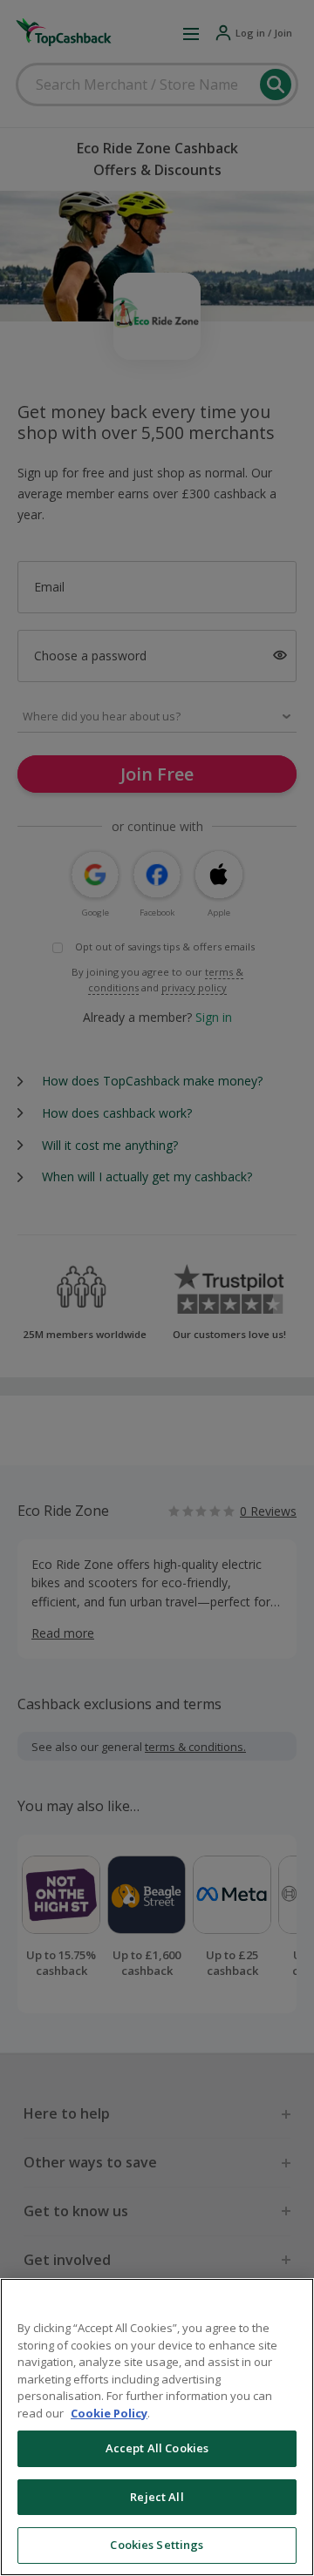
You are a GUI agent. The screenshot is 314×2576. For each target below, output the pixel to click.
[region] (157, 2427)
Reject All (157, 2497)
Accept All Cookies (157, 2448)
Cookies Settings (157, 2545)
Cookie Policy (109, 2413)
